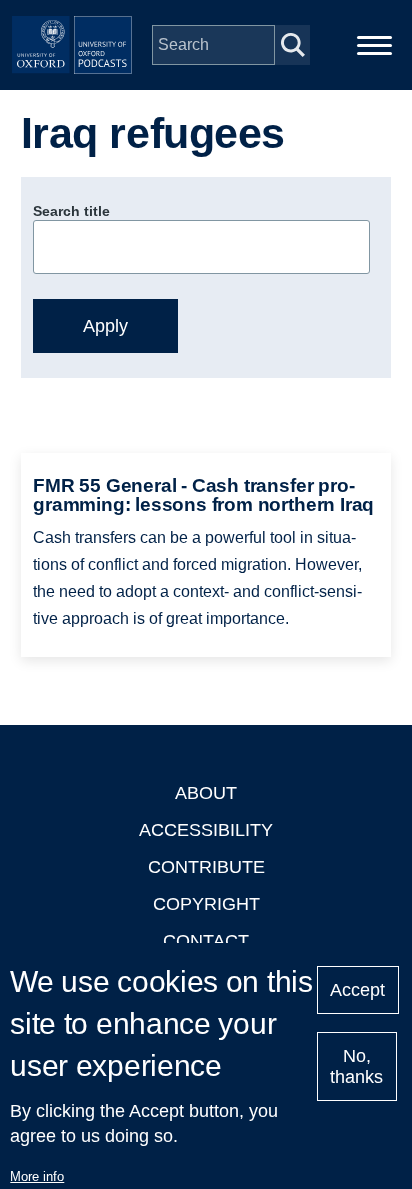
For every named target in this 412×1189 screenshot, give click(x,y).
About (206, 793)
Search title (71, 211)
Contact (206, 941)
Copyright (206, 904)
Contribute (206, 867)
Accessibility (206, 830)
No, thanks (356, 1066)
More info (37, 1176)
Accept (357, 990)
